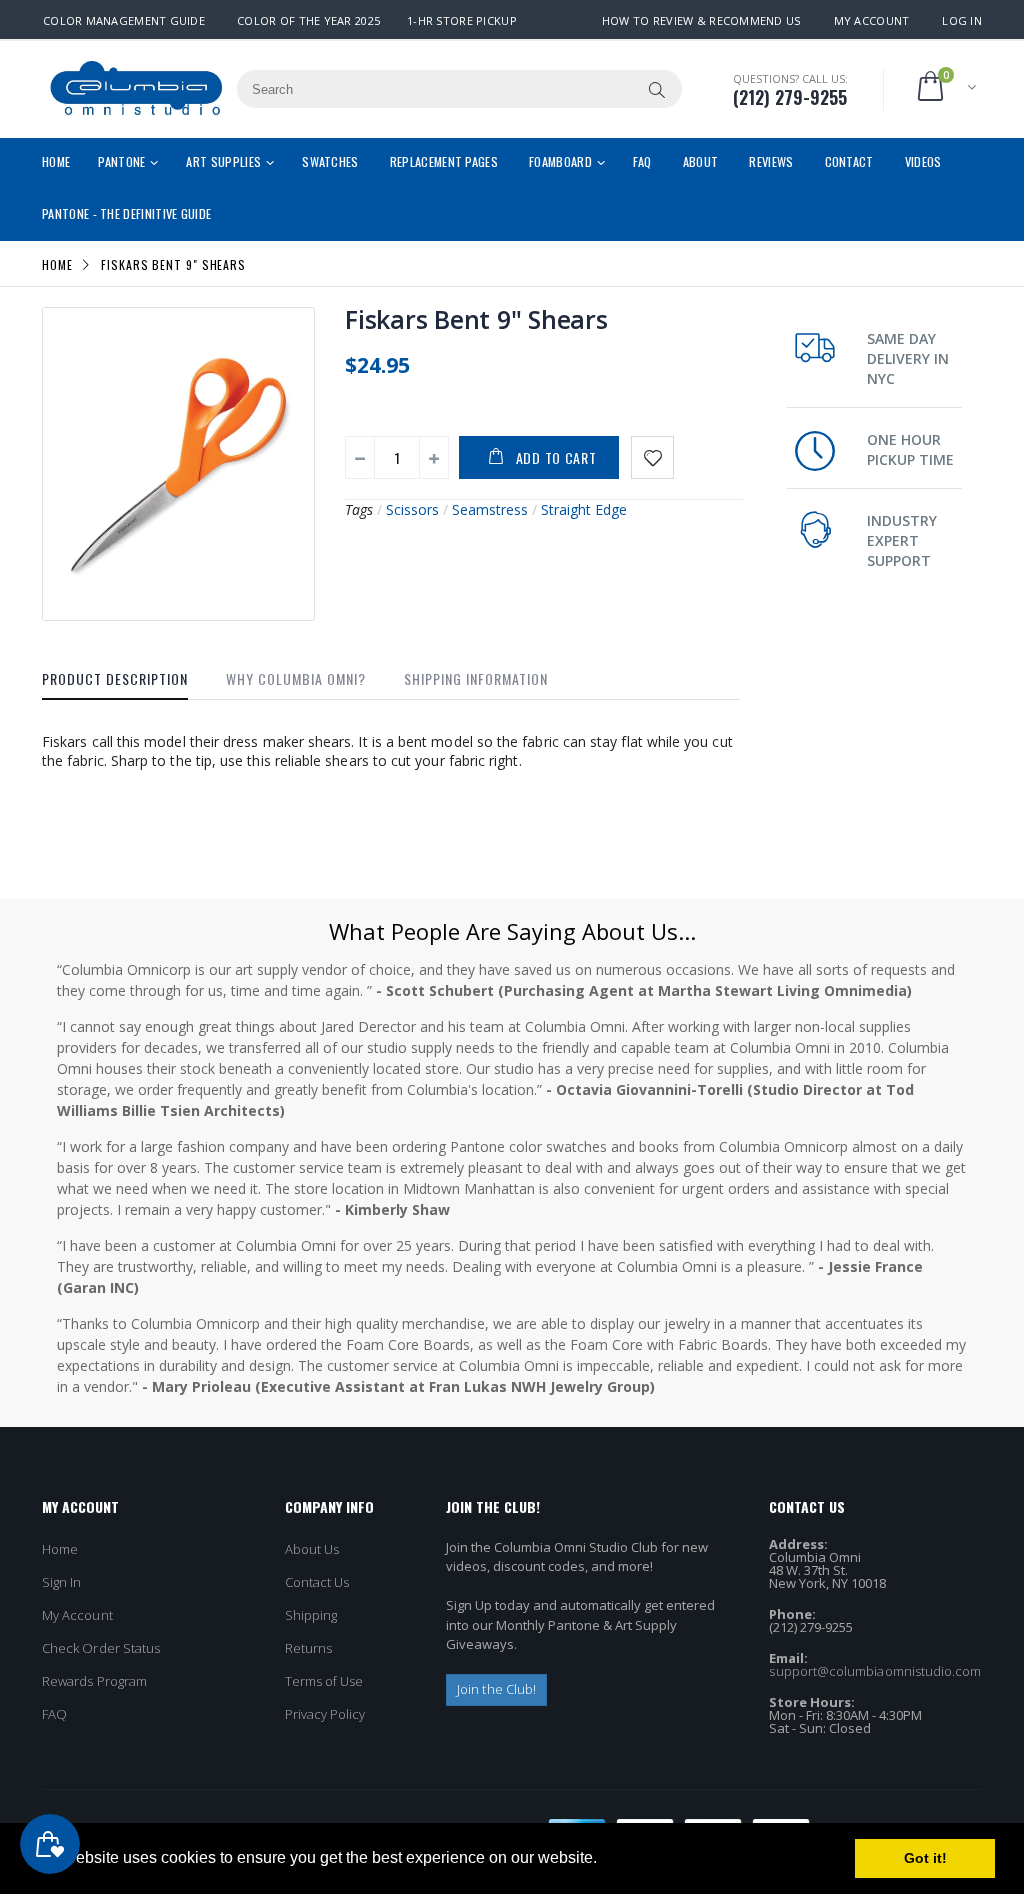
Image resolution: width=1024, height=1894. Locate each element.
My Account (872, 20)
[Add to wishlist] (652, 457)
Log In (962, 20)
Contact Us (317, 1582)
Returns (308, 1648)
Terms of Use (324, 1681)
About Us (312, 1549)
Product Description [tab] (115, 678)
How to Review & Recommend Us (701, 20)
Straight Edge (584, 509)
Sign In (61, 1582)
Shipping (311, 1615)
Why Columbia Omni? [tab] (296, 678)
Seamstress (490, 509)
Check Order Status (101, 1648)
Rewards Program (94, 1681)
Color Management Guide (124, 20)
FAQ (54, 1714)
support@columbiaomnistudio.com (875, 1671)
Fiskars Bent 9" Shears (476, 319)
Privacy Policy (325, 1714)
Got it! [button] (925, 1858)
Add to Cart (556, 457)
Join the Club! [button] (496, 1689)
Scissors (412, 509)
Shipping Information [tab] (476, 678)
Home (57, 263)
